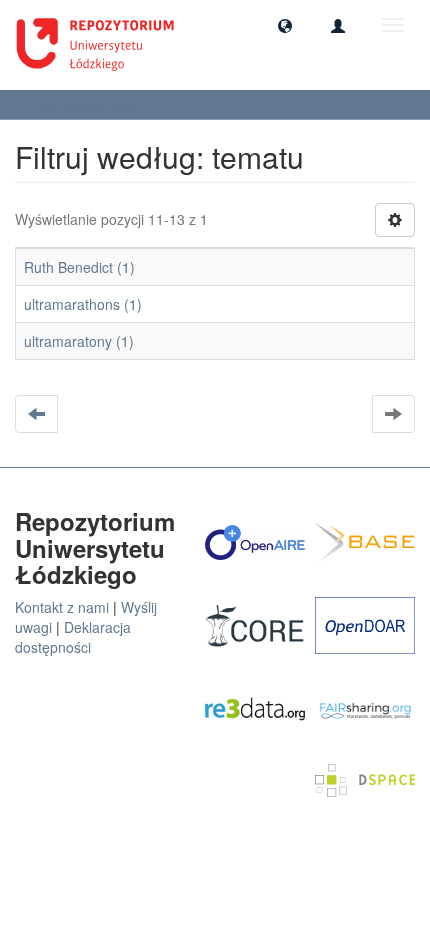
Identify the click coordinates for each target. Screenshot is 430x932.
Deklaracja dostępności (73, 637)
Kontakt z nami (62, 607)
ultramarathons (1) (83, 304)
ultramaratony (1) (79, 341)
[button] (285, 25)
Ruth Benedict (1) (79, 267)
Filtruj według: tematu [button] (90, 104)
